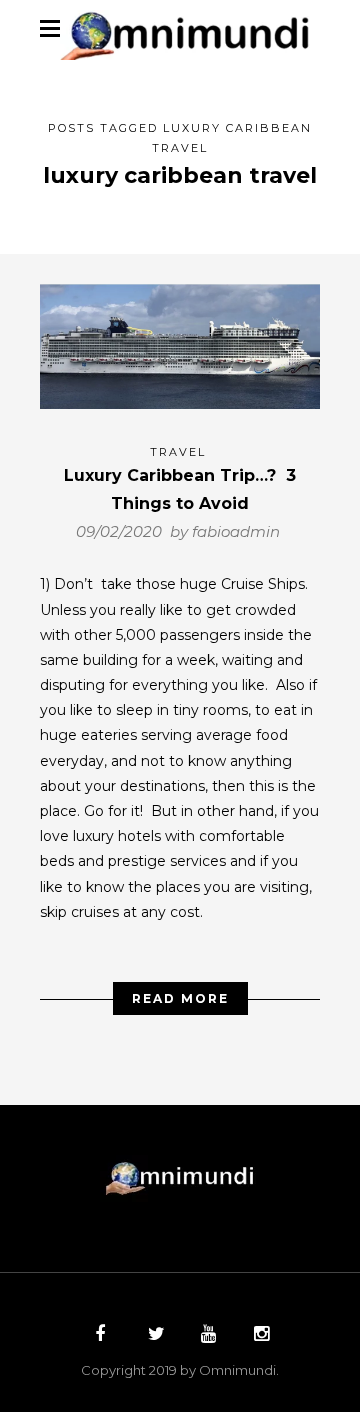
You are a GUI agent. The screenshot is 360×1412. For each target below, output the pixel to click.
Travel (178, 452)
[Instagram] (259, 1336)
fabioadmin (236, 531)
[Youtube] (206, 1336)
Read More (180, 998)
